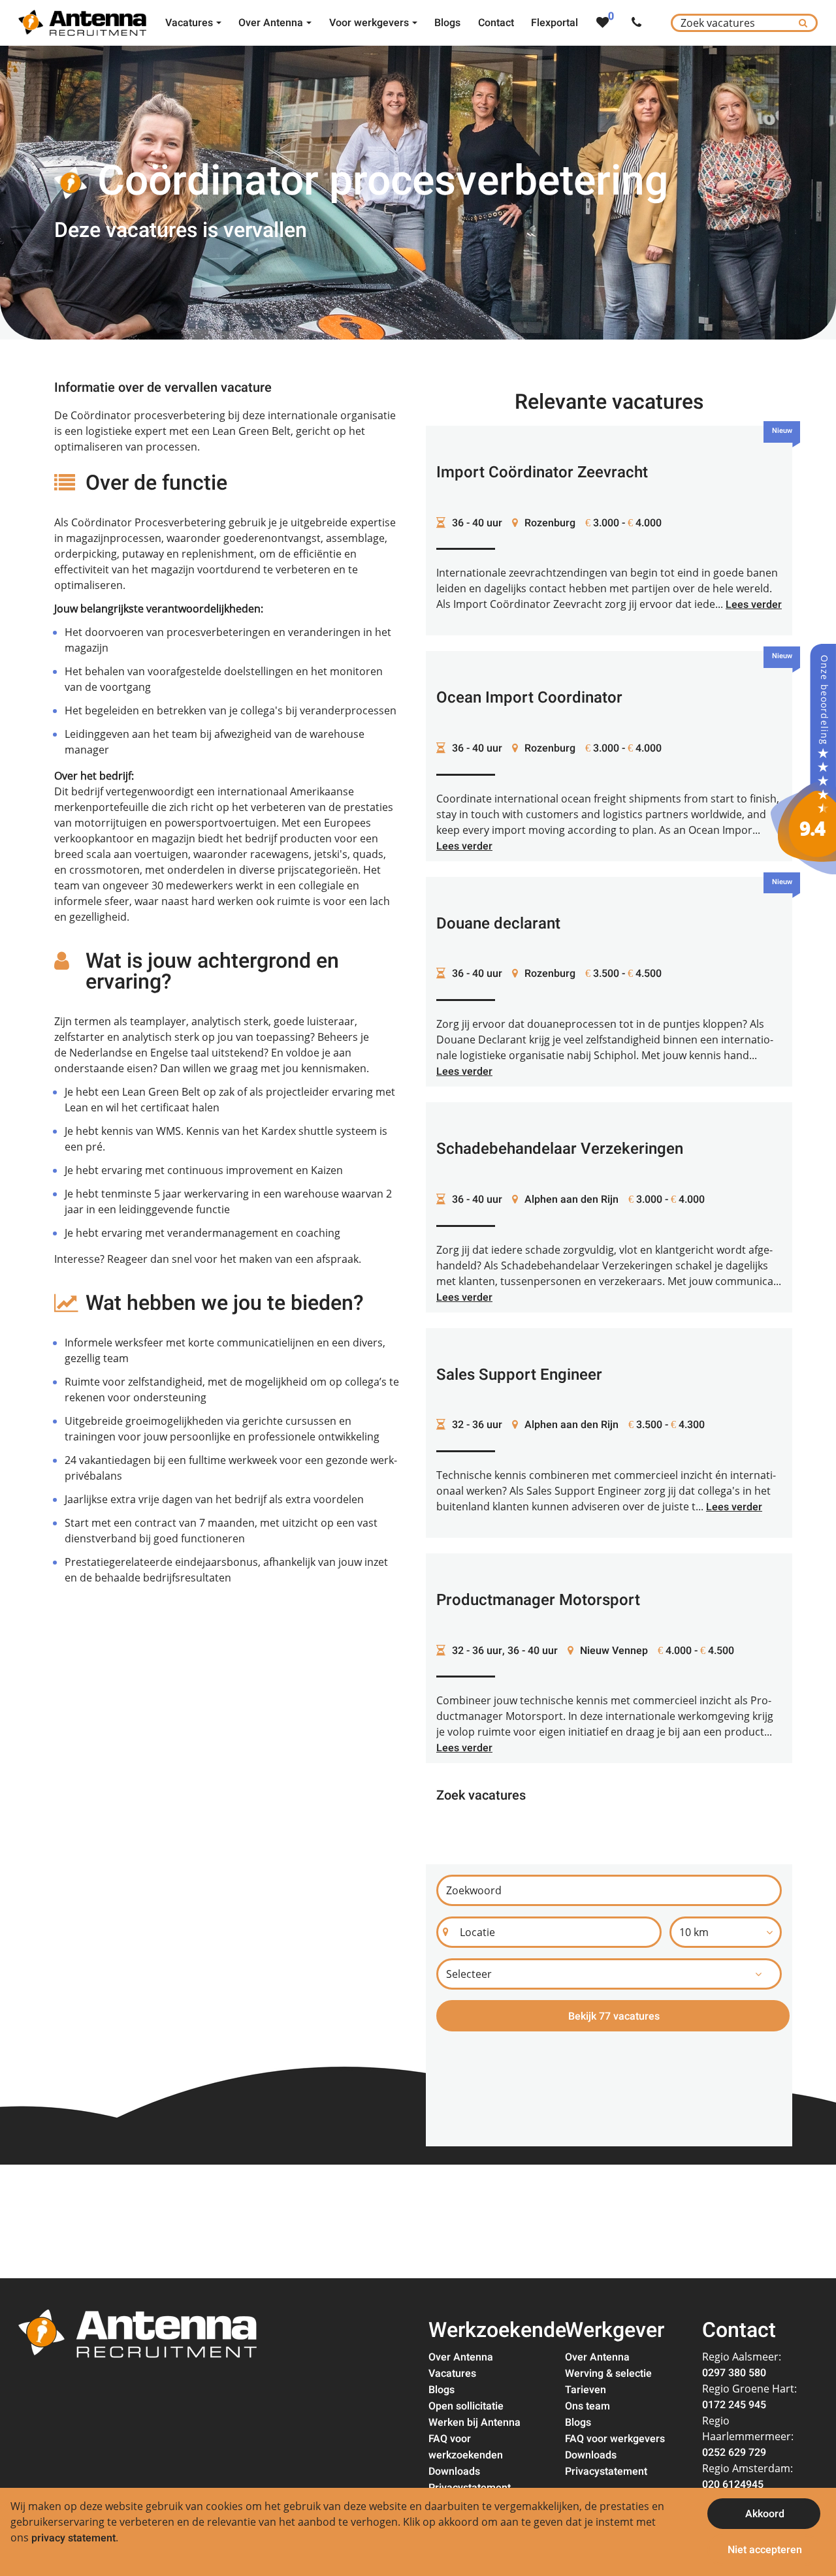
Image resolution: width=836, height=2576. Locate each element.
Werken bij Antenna (474, 2423)
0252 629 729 (734, 2453)
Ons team (587, 2406)
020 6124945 (733, 2485)
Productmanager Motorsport (538, 1600)
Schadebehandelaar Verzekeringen (560, 1149)
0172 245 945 (734, 2405)
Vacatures (452, 2374)
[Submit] (803, 23)
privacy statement (73, 2538)
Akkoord (765, 2514)
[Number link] (639, 23)
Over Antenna (461, 2357)
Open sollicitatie (466, 2406)
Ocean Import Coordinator (529, 698)
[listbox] (726, 1932)
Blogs (442, 2390)
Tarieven (586, 2390)
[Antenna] (803, 759)
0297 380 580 (734, 2373)
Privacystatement (606, 2472)
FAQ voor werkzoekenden (466, 2447)
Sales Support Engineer (519, 1375)
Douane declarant (498, 924)
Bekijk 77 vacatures (614, 2016)
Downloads (454, 2472)
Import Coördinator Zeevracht (542, 472)
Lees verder (754, 605)
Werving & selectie (608, 2374)
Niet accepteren (765, 2550)
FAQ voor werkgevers (615, 2439)
